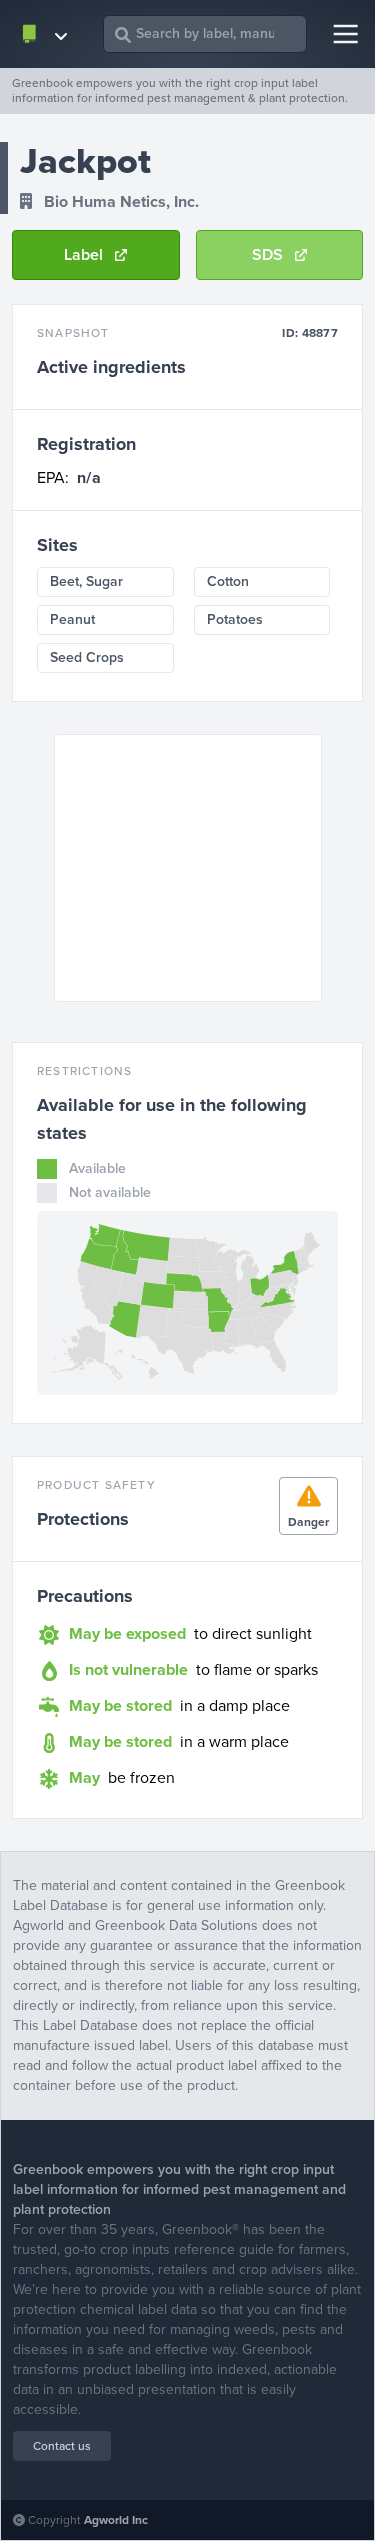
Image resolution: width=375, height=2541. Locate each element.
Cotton (228, 581)
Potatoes (235, 619)
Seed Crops (87, 657)
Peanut (72, 619)
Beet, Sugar (86, 581)
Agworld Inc (116, 2520)
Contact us (62, 2446)
